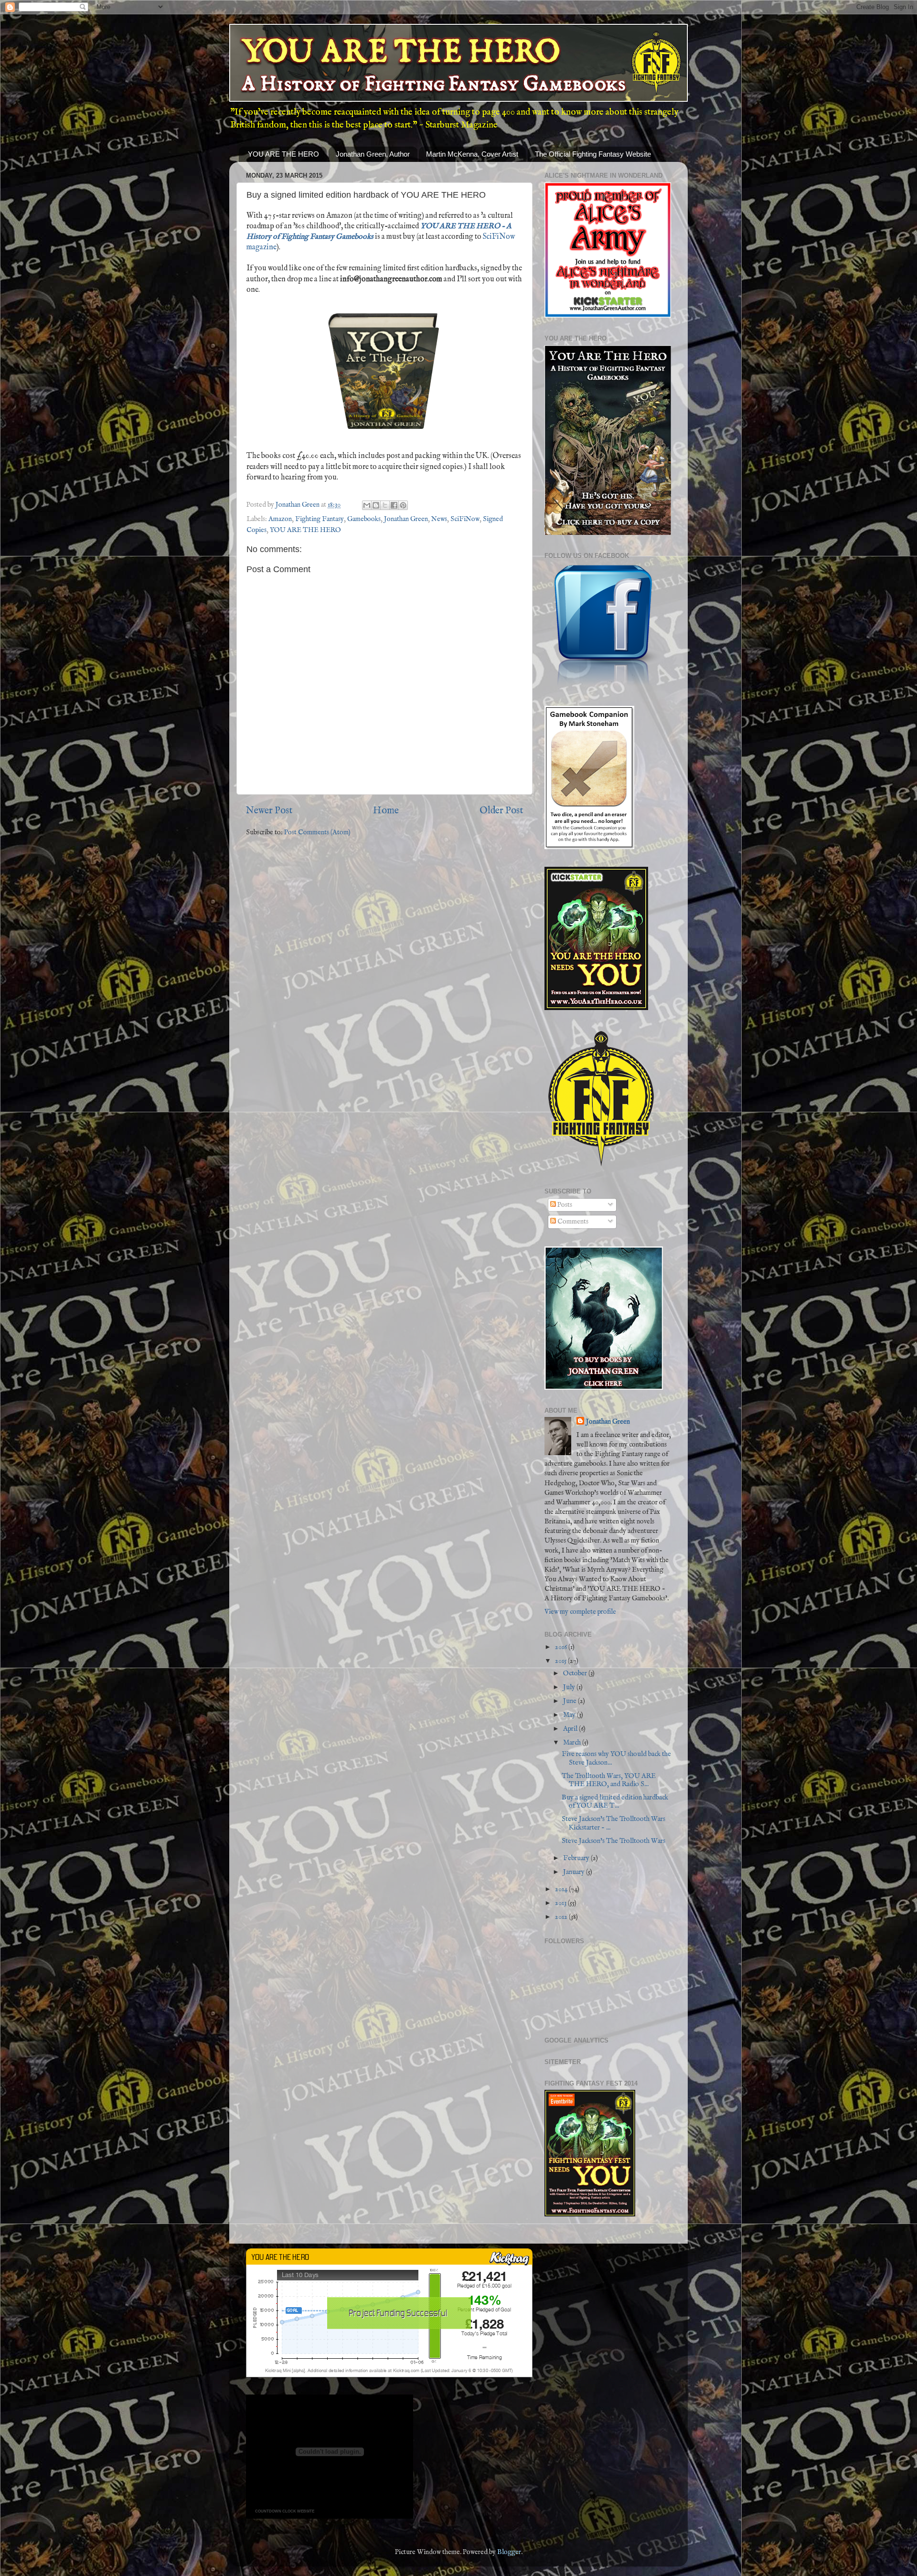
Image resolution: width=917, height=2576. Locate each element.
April (571, 1729)
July (570, 1687)
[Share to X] (385, 505)
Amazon (280, 519)
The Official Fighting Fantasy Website (593, 154)
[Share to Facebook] (394, 505)
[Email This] (367, 505)
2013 (561, 1903)
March (573, 1743)
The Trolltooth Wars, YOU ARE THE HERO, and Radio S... (609, 1780)
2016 (562, 1647)
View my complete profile (580, 1612)
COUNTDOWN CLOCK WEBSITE (285, 2511)
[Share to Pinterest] (403, 505)
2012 (562, 1917)
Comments (572, 1222)
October (576, 1673)
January (575, 1872)
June (570, 1701)
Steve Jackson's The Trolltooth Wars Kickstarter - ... (613, 1823)
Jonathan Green (406, 519)
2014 (562, 1889)
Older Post (501, 811)
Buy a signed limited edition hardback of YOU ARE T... (615, 1802)
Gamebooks (364, 519)
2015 (561, 1661)
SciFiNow (465, 519)
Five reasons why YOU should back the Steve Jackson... (616, 1758)
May (570, 1715)
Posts (564, 1205)
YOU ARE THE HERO (283, 154)
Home (386, 811)
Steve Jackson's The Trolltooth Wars (613, 1841)
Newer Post (269, 811)
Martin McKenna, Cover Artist (472, 154)
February (577, 1858)
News (439, 519)
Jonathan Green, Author (373, 154)
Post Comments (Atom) (317, 832)
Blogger (509, 2552)
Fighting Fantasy (320, 519)
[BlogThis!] (376, 505)
